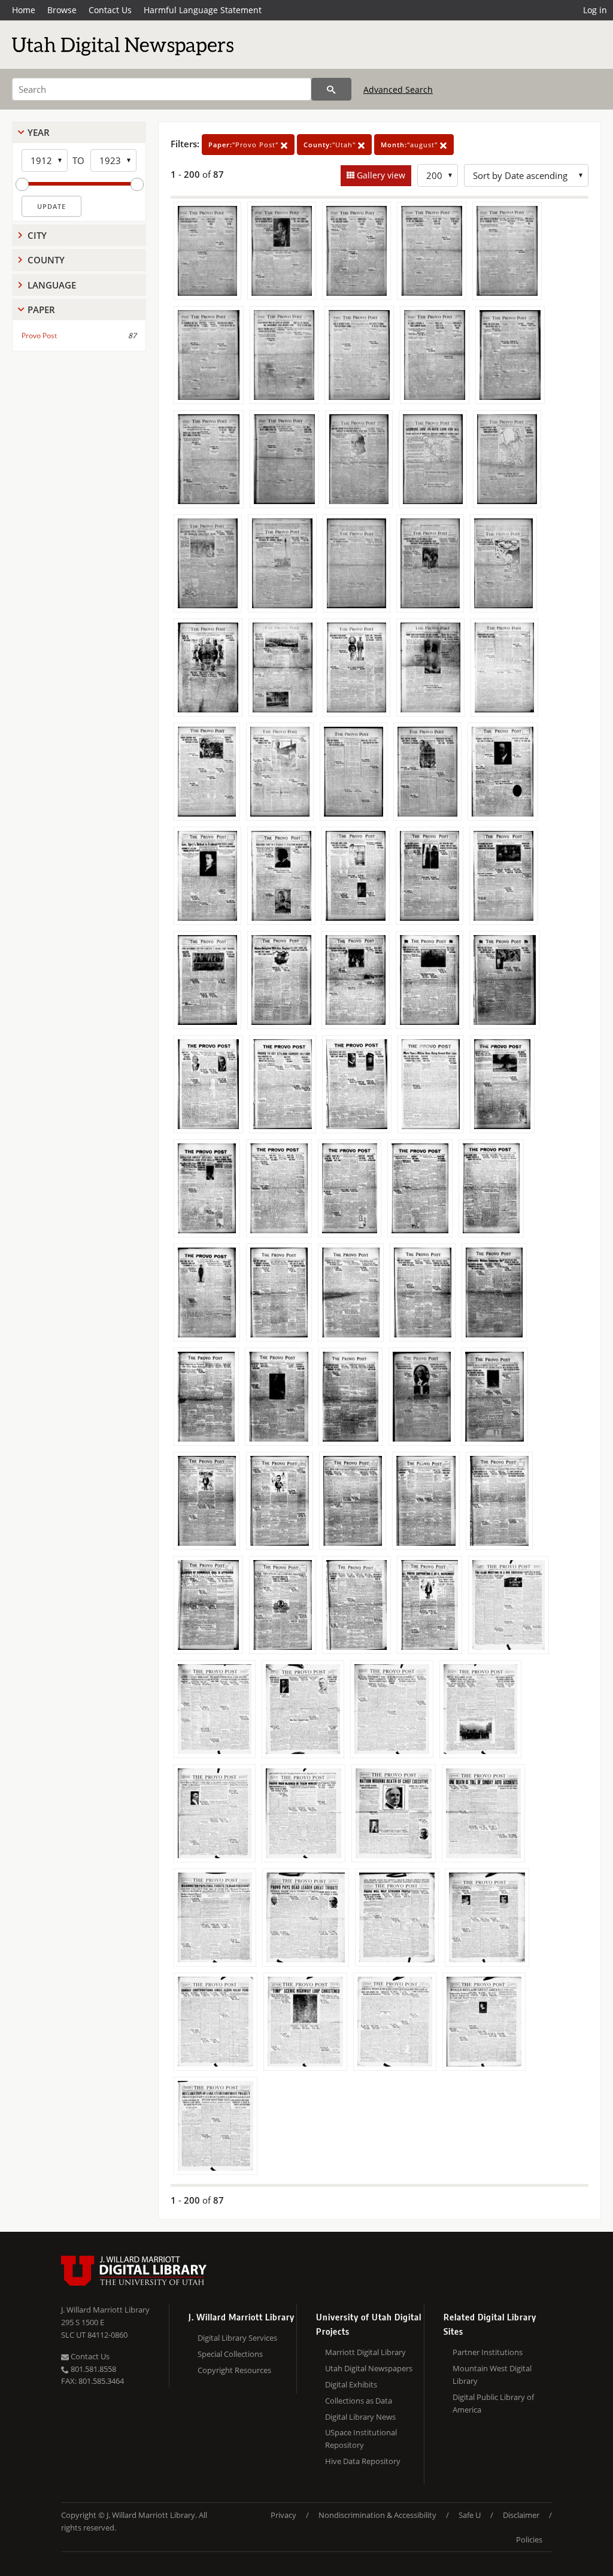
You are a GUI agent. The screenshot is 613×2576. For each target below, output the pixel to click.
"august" (410, 145)
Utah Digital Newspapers (369, 2368)
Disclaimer (521, 2515)
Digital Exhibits (351, 2384)
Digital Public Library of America (493, 2403)
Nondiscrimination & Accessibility (377, 2515)
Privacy (283, 2515)
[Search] (331, 89)
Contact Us (110, 10)
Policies (529, 2539)
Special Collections (230, 2354)
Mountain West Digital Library (492, 2375)
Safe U (470, 2515)
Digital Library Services (237, 2338)
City (37, 235)
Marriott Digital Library (365, 2352)
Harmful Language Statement (203, 10)
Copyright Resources (234, 2370)
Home (24, 10)
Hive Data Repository (363, 2461)
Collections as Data (359, 2401)
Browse (62, 10)
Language (52, 285)
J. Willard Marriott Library (105, 2310)
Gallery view (380, 175)
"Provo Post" (245, 145)
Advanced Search (398, 89)
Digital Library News (360, 2417)
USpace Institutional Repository (361, 2439)
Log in (595, 10)
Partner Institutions (488, 2352)
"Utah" (331, 145)
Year (39, 132)
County (46, 260)
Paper (41, 310)
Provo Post (39, 336)
